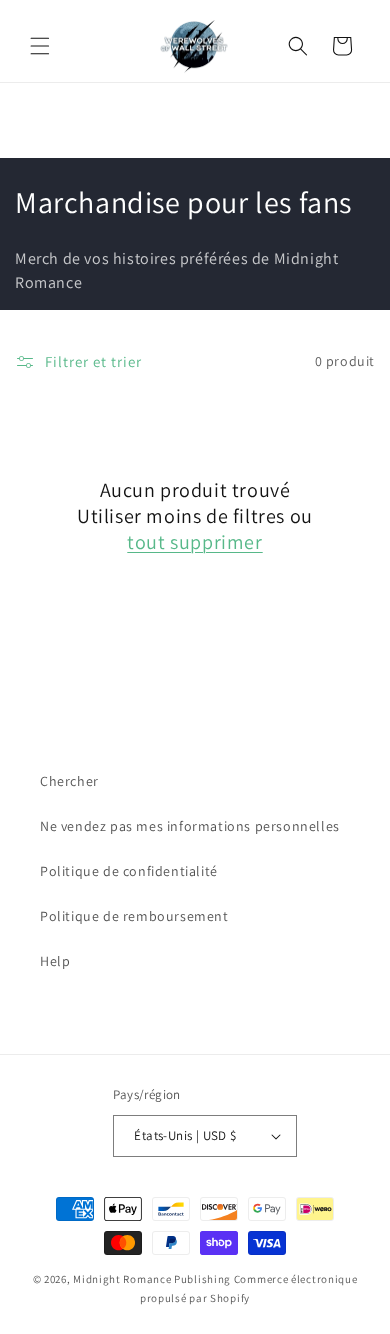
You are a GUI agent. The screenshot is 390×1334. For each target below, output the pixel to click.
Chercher (69, 781)
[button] (40, 46)
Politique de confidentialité (129, 871)
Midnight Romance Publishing (152, 1279)
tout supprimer (194, 542)
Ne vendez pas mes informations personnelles (190, 826)
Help (55, 961)
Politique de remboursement (134, 916)
